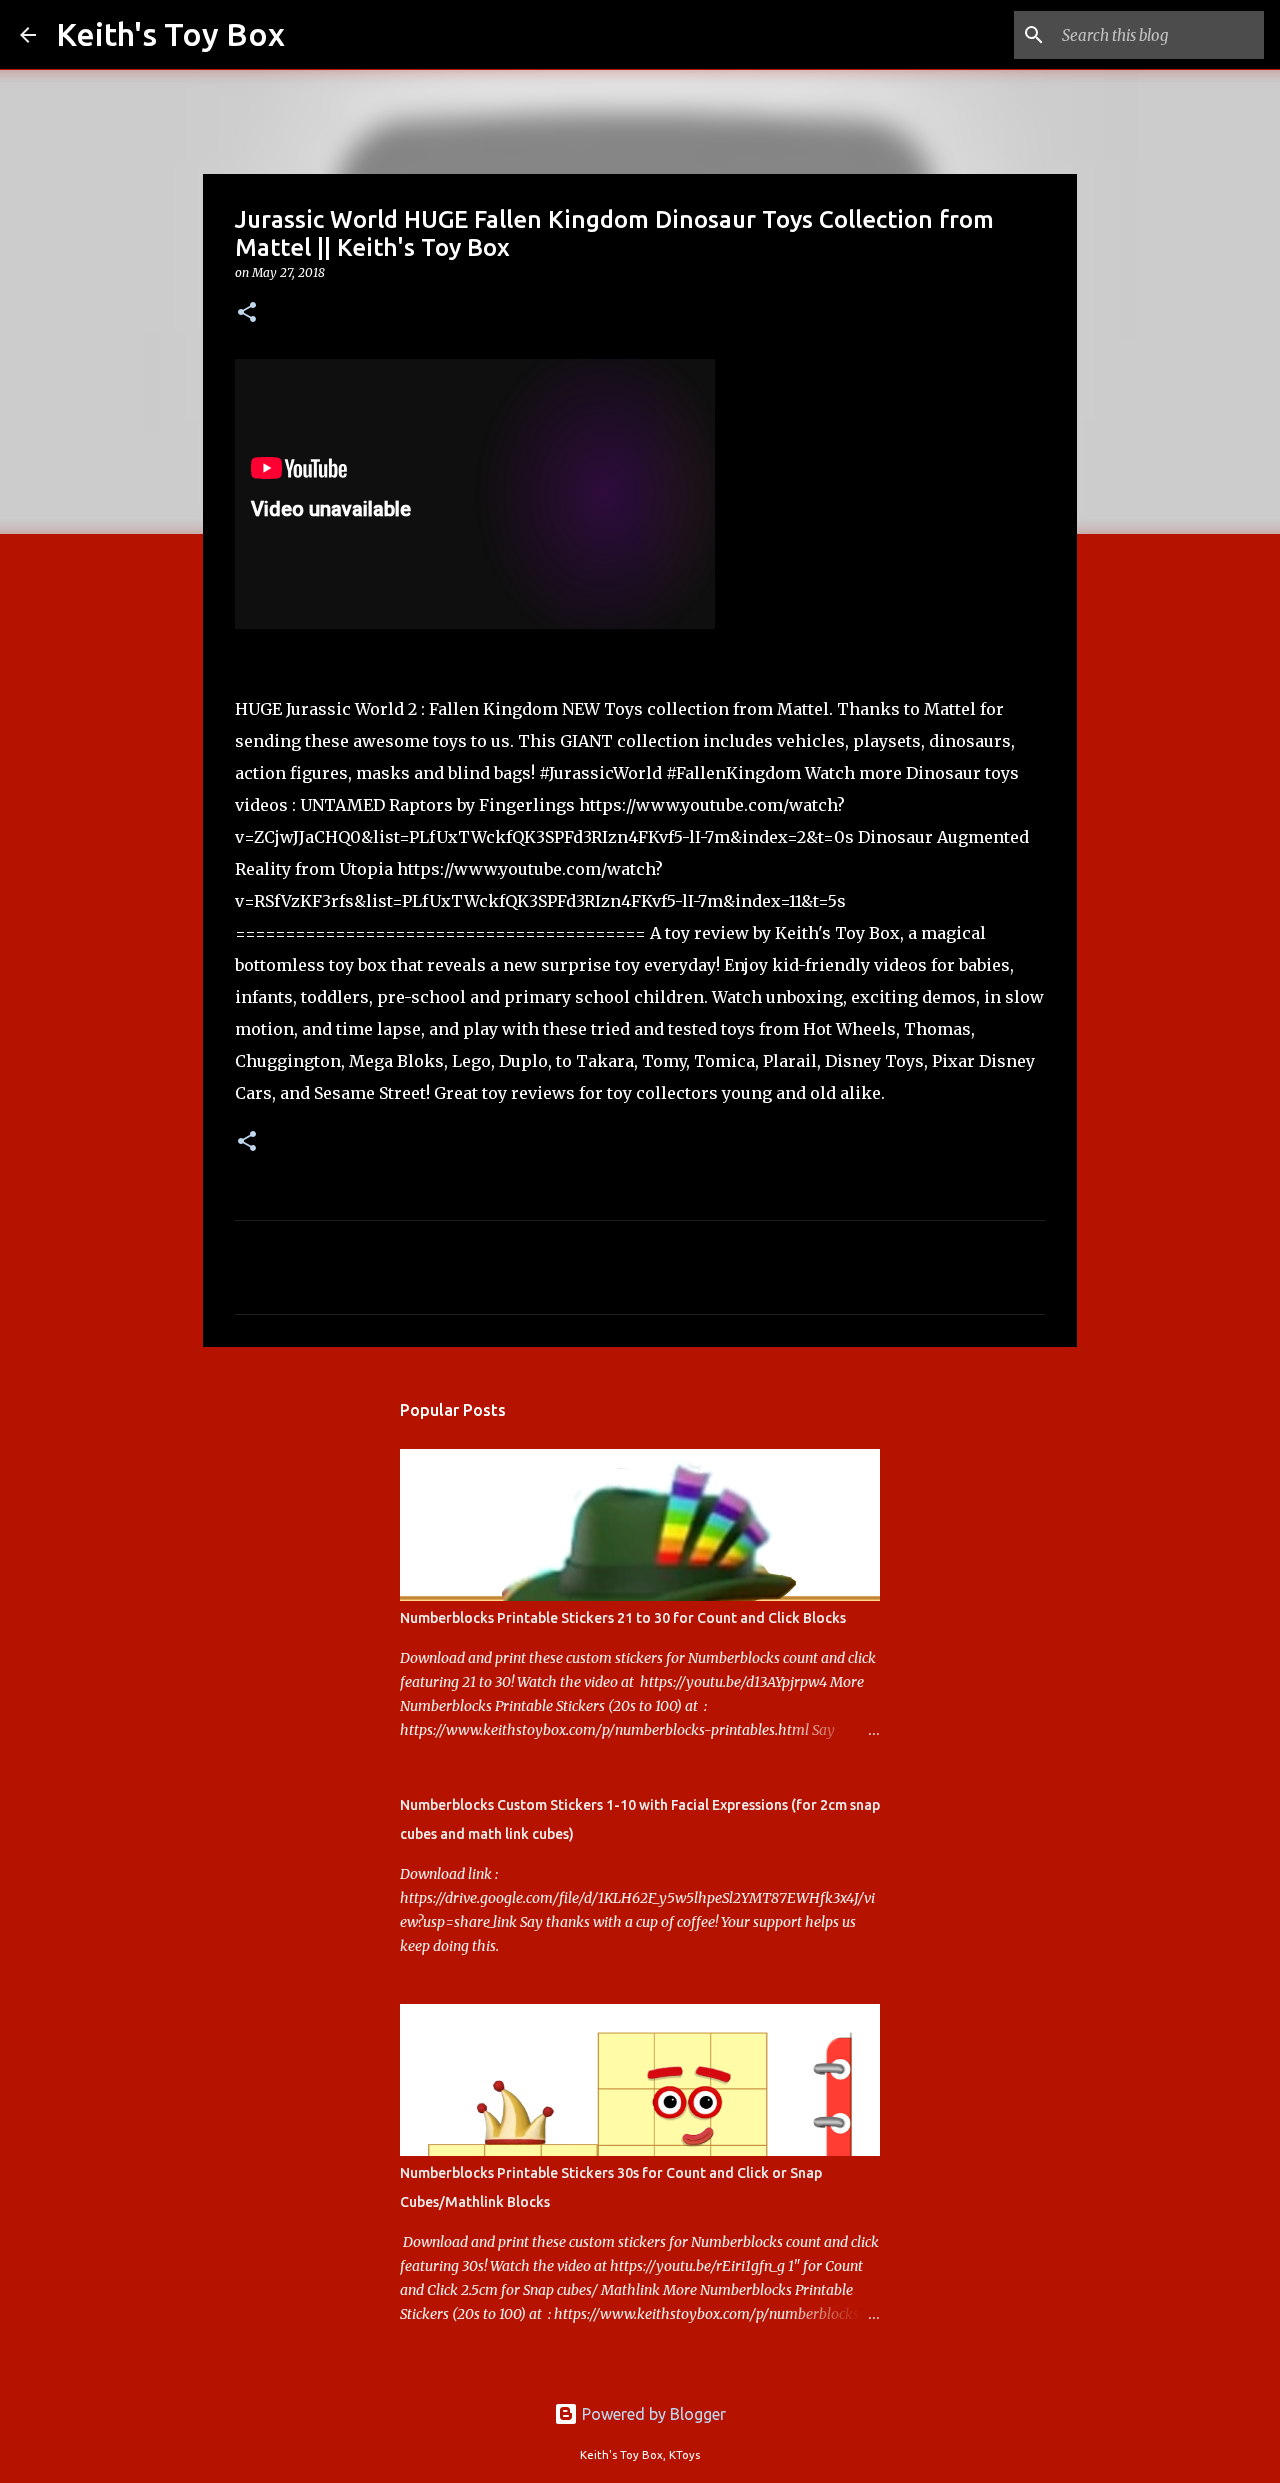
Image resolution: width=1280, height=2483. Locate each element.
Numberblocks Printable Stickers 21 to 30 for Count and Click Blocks (623, 1618)
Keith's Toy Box (170, 34)
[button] (247, 313)
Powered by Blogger (652, 2414)
